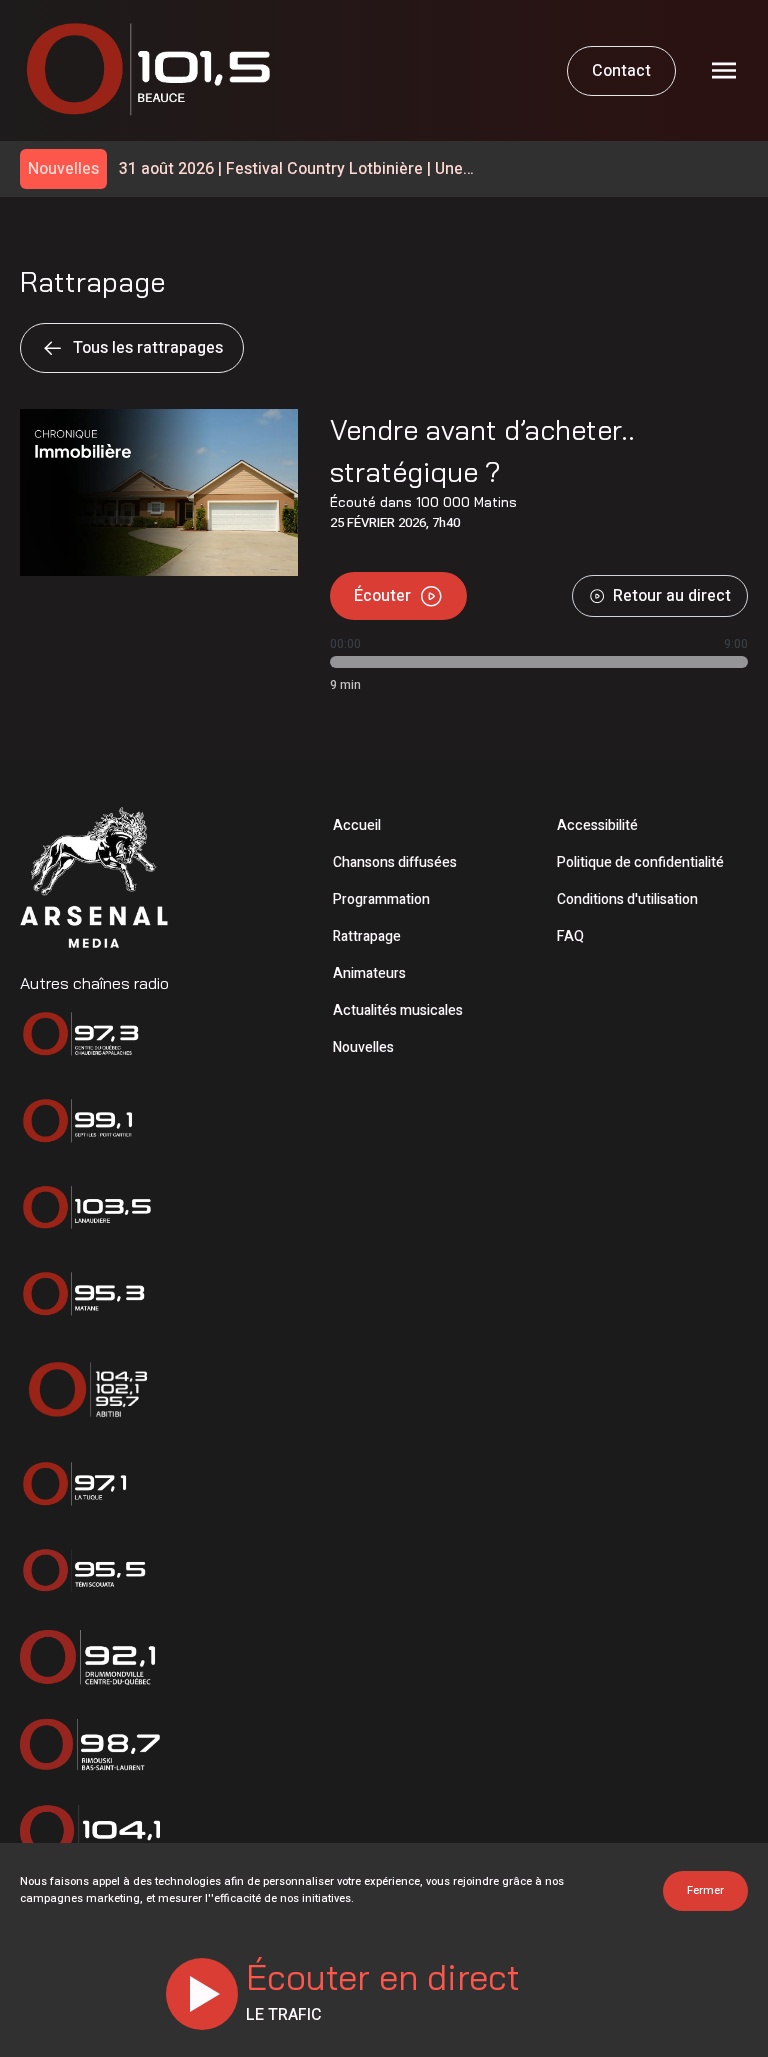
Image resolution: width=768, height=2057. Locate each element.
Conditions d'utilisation (627, 899)
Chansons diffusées (395, 862)
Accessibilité (597, 825)
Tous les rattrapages (148, 348)
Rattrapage (367, 936)
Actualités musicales (398, 1010)
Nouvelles (363, 1047)
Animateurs (369, 973)
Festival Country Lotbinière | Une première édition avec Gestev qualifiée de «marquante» (291, 169)
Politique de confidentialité (640, 862)
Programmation (381, 899)
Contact (621, 71)
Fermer (705, 1890)
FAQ (570, 936)
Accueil (357, 825)
